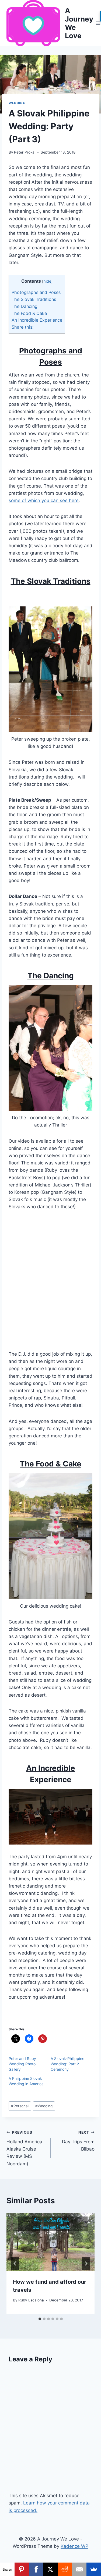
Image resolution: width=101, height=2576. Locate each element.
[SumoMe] (94, 2569)
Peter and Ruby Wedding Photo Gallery (22, 2064)
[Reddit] (65, 2569)
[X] (51, 2569)
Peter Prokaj (25, 152)
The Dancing (25, 306)
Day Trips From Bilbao (78, 2141)
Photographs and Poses (36, 292)
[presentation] (50, 2242)
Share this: (22, 327)
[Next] (86, 2264)
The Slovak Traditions (34, 299)
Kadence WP (74, 2546)
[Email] (79, 2569)
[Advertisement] (50, 1284)
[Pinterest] (22, 2569)
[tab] (40, 2319)
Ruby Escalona (31, 2300)
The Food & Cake (29, 313)
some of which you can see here (44, 500)
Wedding (17, 103)
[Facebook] (36, 2569)
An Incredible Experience (37, 320)
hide (47, 281)
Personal (20, 2106)
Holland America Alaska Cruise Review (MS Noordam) (24, 2148)
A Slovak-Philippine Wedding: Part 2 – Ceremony (67, 2064)
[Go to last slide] (15, 2264)
